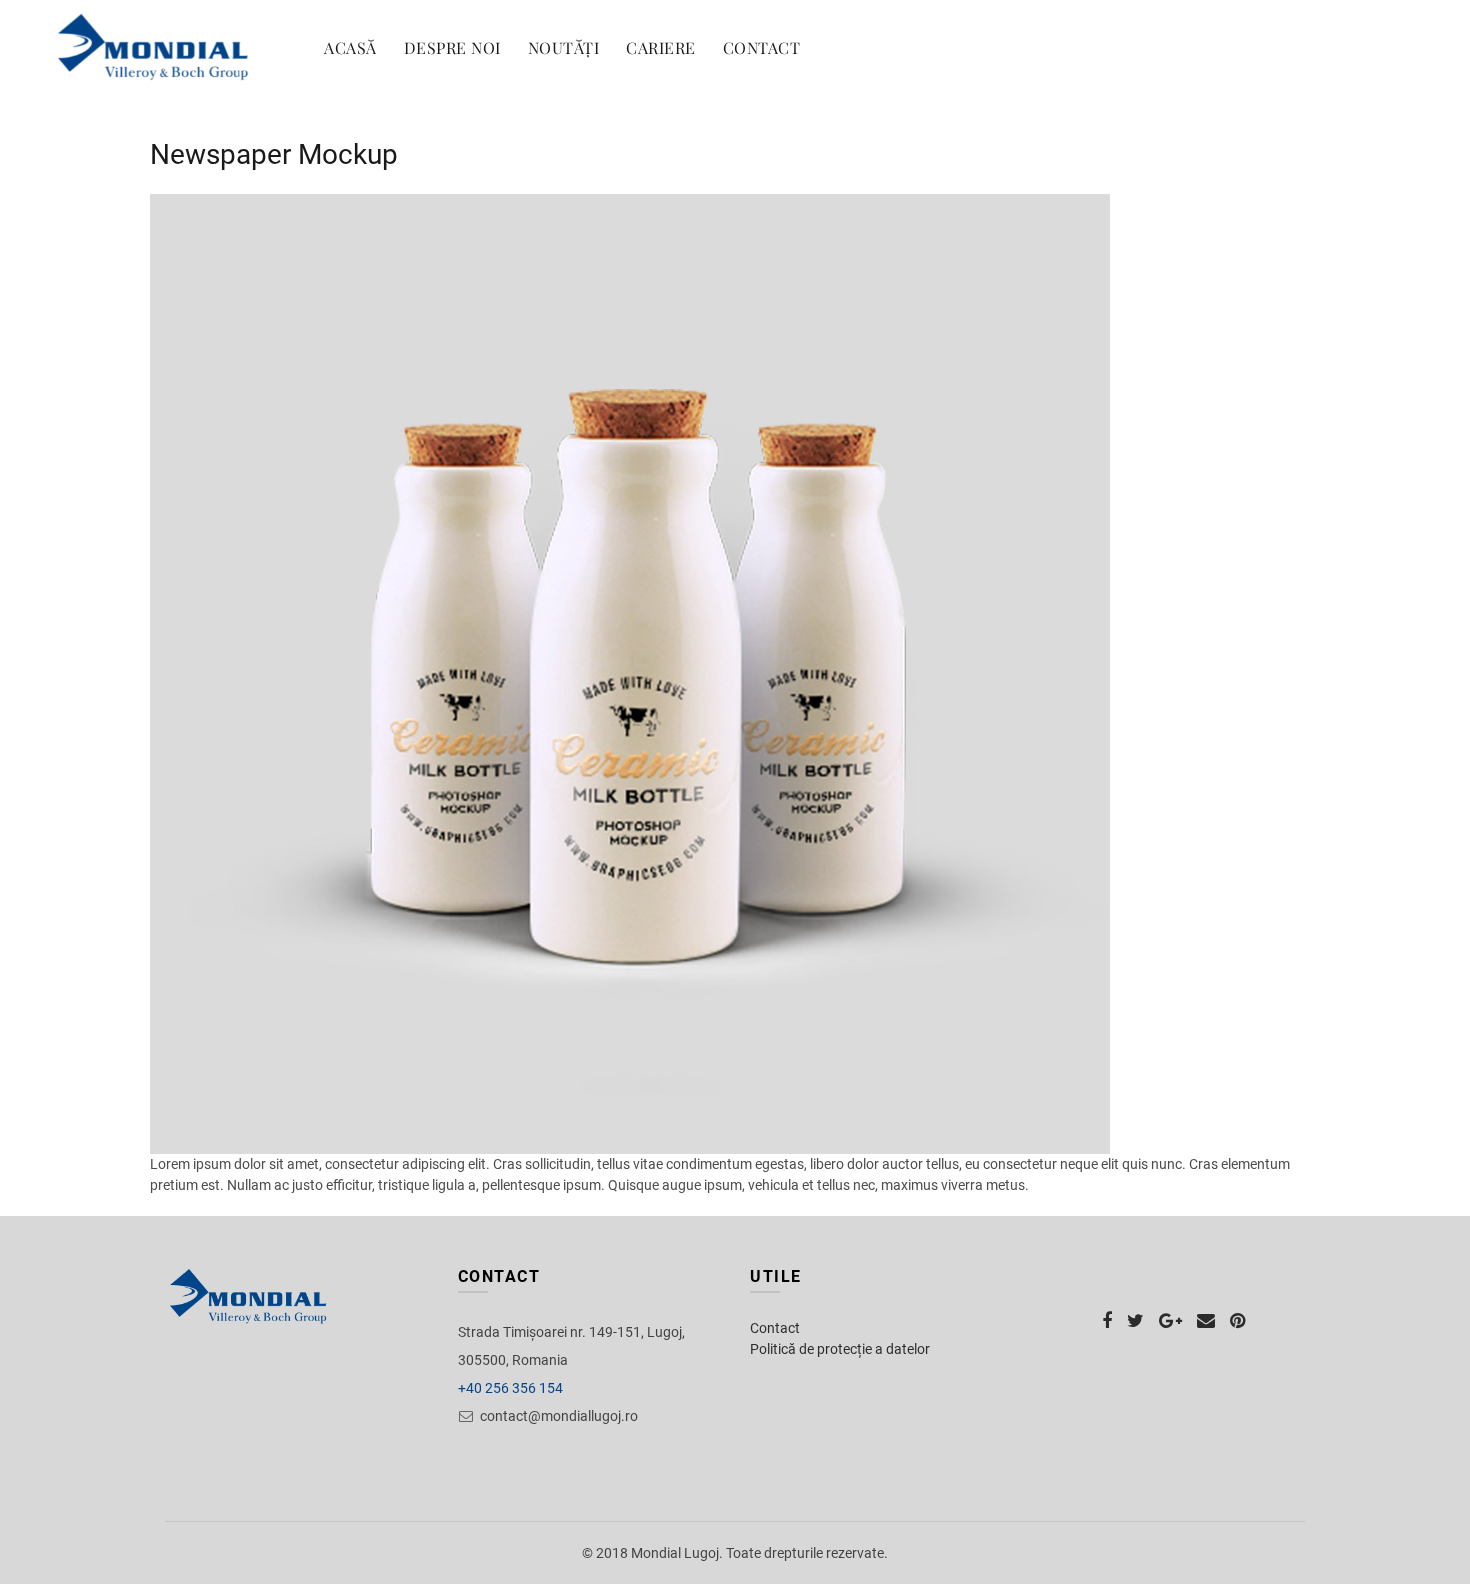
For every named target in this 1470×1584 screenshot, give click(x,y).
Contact (762, 47)
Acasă (350, 47)
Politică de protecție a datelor (840, 1349)
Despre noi (452, 47)
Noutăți (564, 47)
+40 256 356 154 (510, 1388)
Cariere (661, 47)
